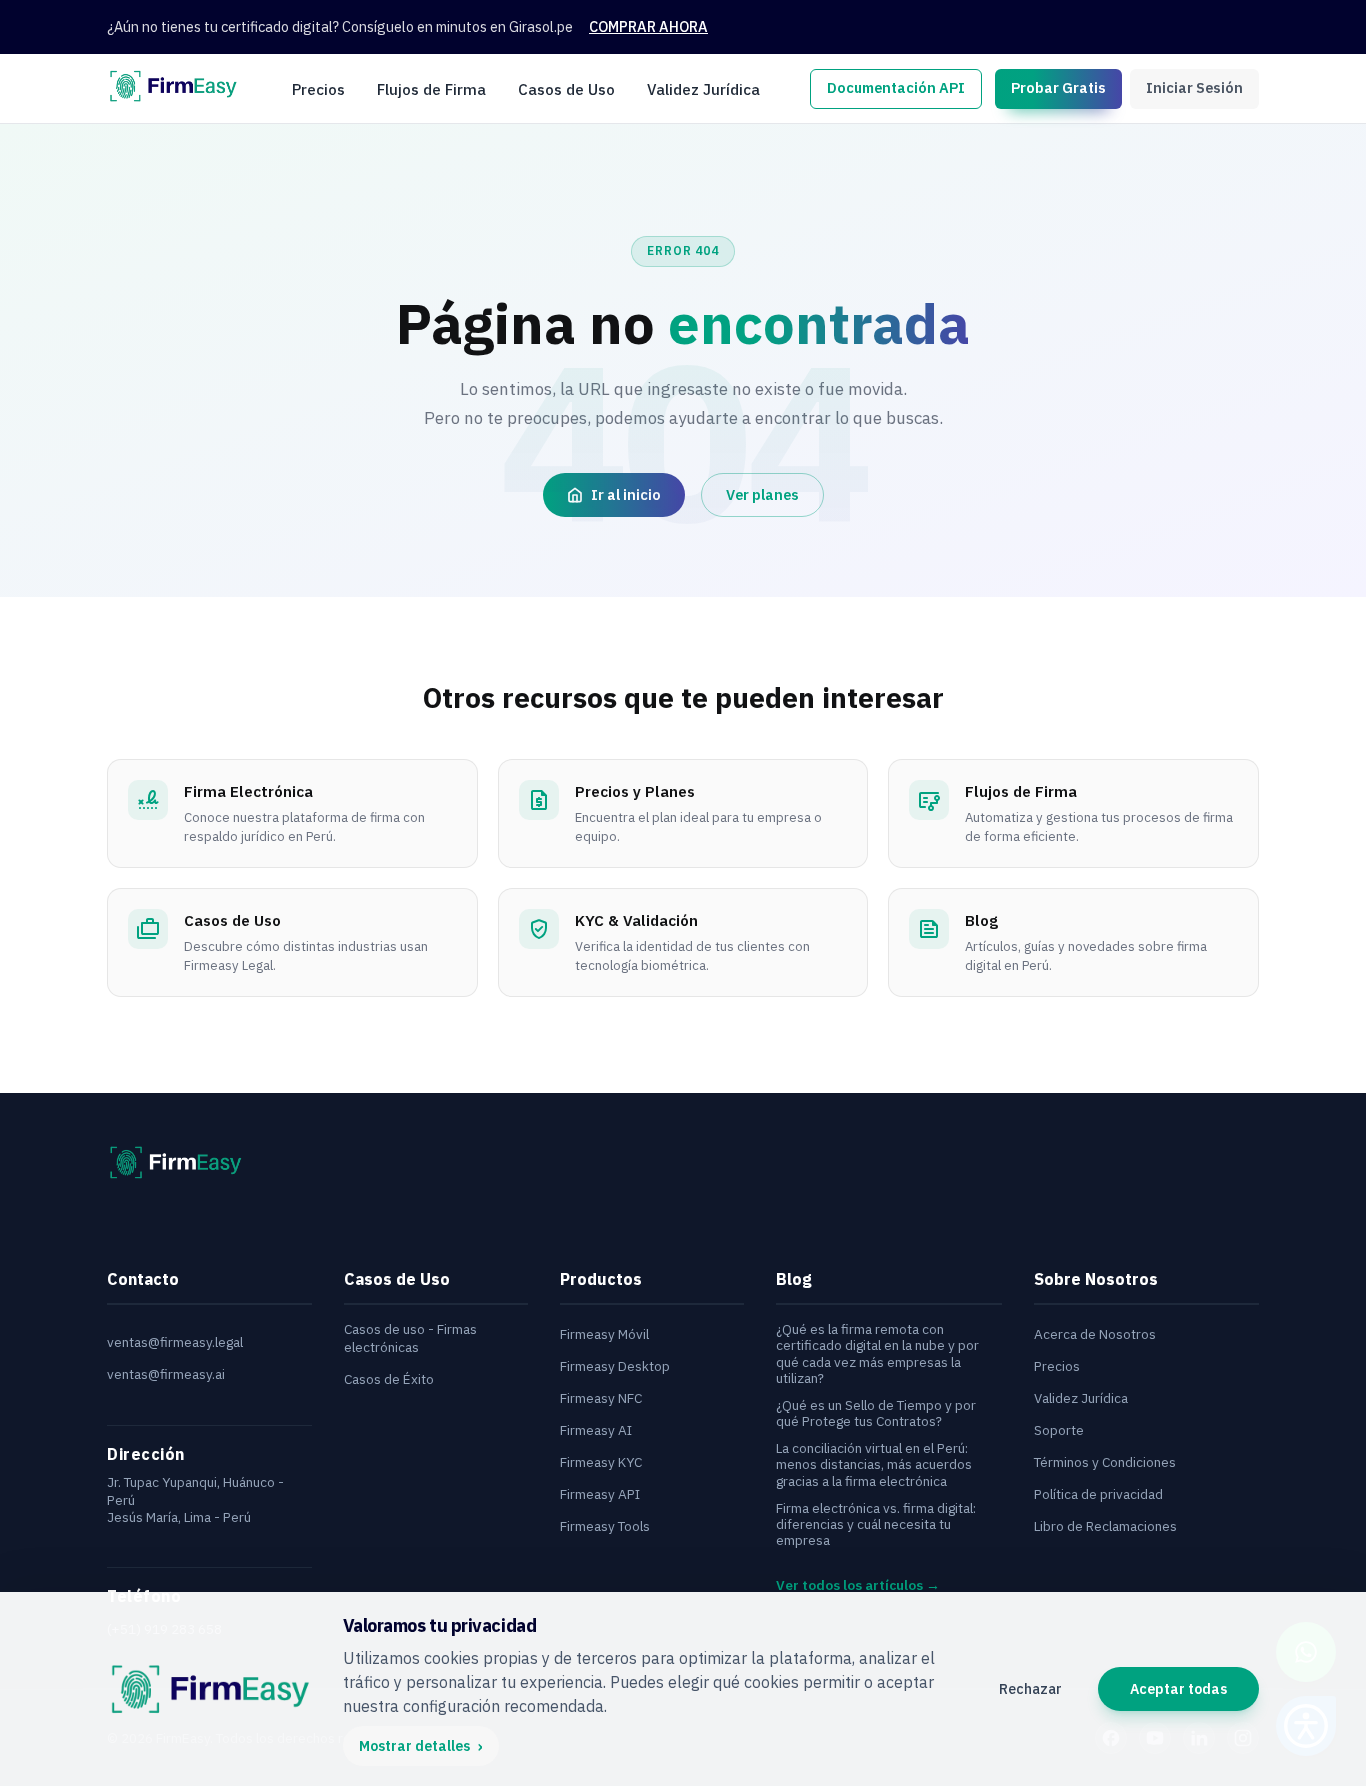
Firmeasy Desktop (615, 1366)
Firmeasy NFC (601, 1398)
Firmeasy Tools (605, 1526)
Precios (318, 88)
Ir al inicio (626, 494)
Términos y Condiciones (1105, 1462)
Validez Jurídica (703, 88)
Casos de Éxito (389, 1379)
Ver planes (762, 494)
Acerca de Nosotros (1095, 1334)
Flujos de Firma (431, 88)
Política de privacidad (1098, 1494)
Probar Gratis (1058, 87)
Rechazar (1030, 1689)
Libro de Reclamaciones (1105, 1526)
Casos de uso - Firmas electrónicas (410, 1338)
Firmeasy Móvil (604, 1334)
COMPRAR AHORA (648, 26)
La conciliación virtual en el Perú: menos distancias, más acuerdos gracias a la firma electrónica (874, 1464)
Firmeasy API (600, 1494)
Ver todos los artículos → (858, 1585)
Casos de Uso (566, 88)
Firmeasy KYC (601, 1462)
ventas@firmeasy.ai (166, 1374)
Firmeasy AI (596, 1430)
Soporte (1059, 1430)
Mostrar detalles (421, 1746)
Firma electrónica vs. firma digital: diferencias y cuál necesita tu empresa (876, 1524)
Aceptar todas (1178, 1689)
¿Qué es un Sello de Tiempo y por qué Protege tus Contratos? (876, 1413)
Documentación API (896, 87)
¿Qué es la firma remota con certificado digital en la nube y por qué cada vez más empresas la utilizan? (877, 1353)
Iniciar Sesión (1194, 87)
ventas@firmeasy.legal (175, 1342)
